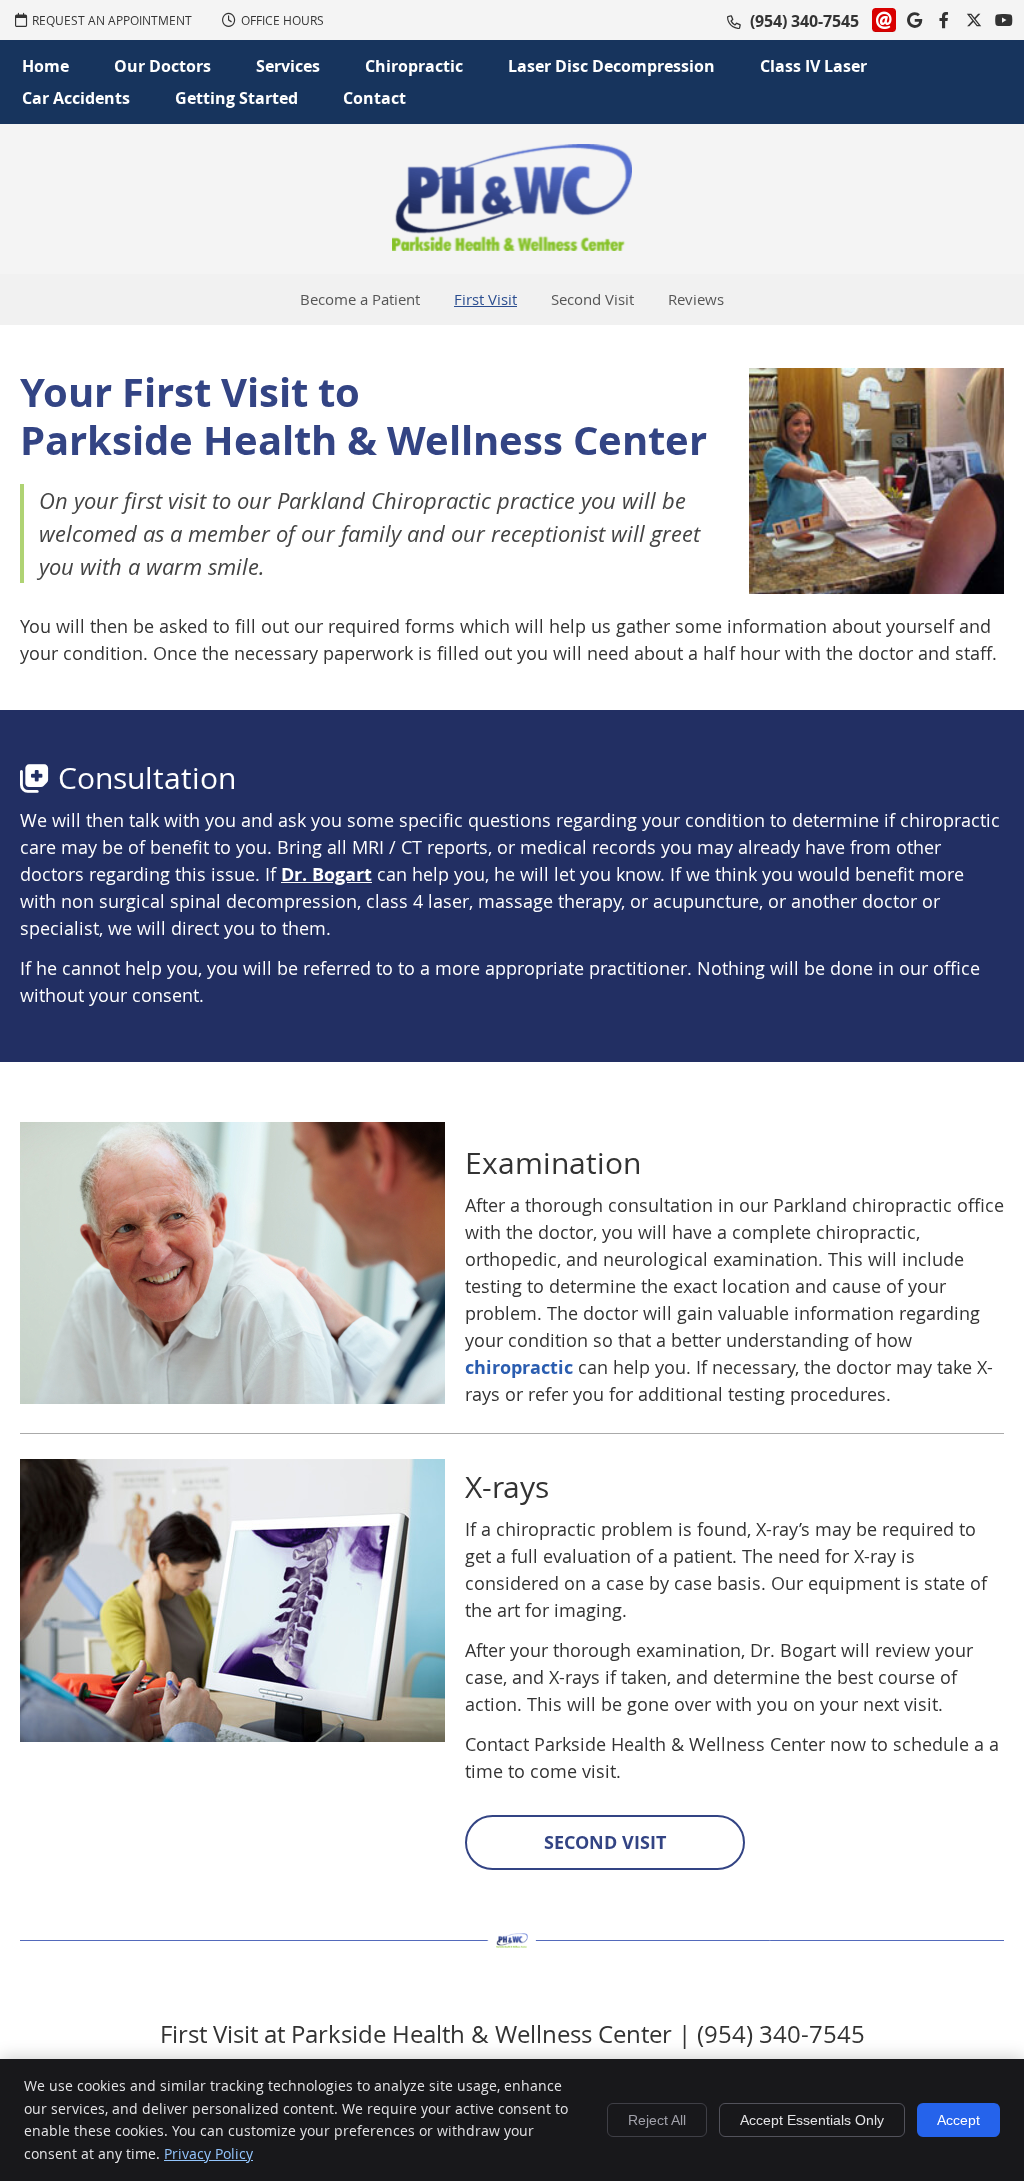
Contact (374, 98)
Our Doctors (162, 66)
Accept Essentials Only (812, 2120)
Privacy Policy (208, 2153)
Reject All (657, 2120)
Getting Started (236, 98)
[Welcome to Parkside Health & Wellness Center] (512, 244)
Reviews (696, 299)
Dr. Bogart (326, 874)
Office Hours (282, 20)
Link (884, 20)
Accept (958, 2120)
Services (288, 66)
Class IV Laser (813, 66)
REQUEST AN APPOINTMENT (112, 20)
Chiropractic (414, 66)
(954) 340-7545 (804, 21)
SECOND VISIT (605, 1842)
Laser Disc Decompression (611, 66)
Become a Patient (360, 299)
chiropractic (519, 1367)
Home (45, 66)
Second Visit (592, 299)
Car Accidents (76, 98)
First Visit (485, 299)
